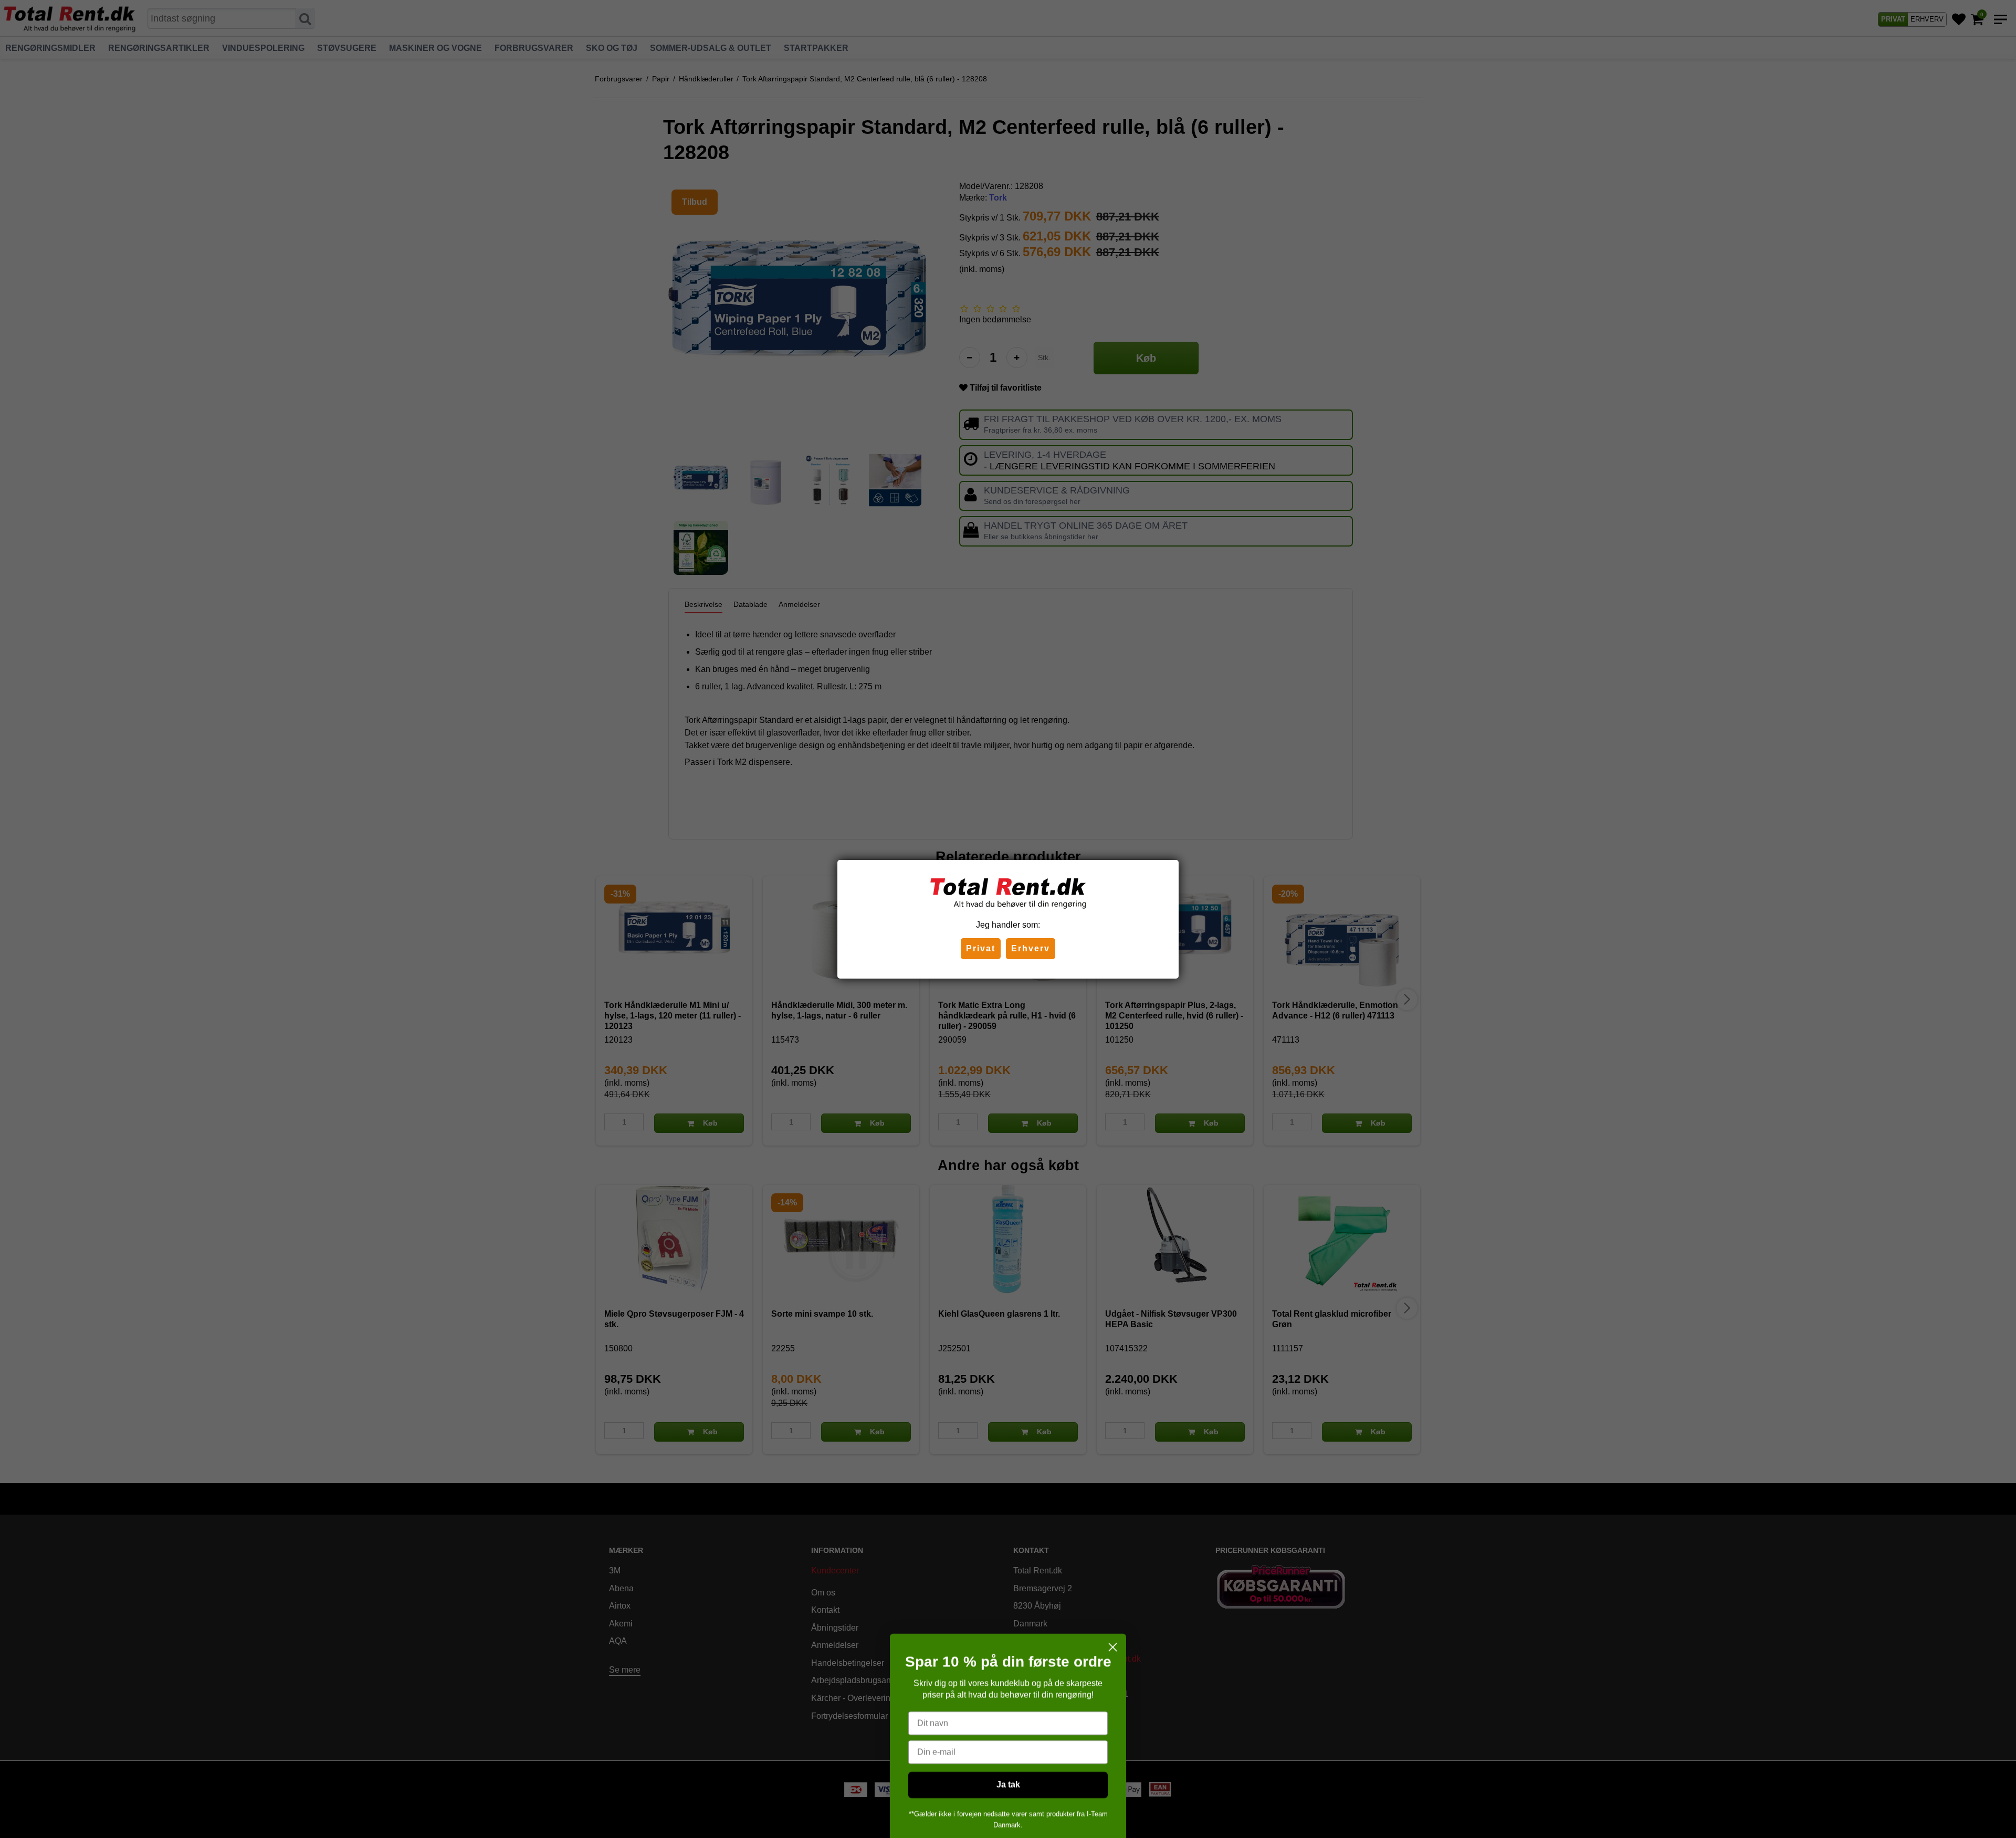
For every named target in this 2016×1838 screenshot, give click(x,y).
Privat (981, 948)
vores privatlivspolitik (1008, 1794)
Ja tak (1008, 1726)
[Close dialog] (1113, 1588)
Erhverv (1031, 948)
